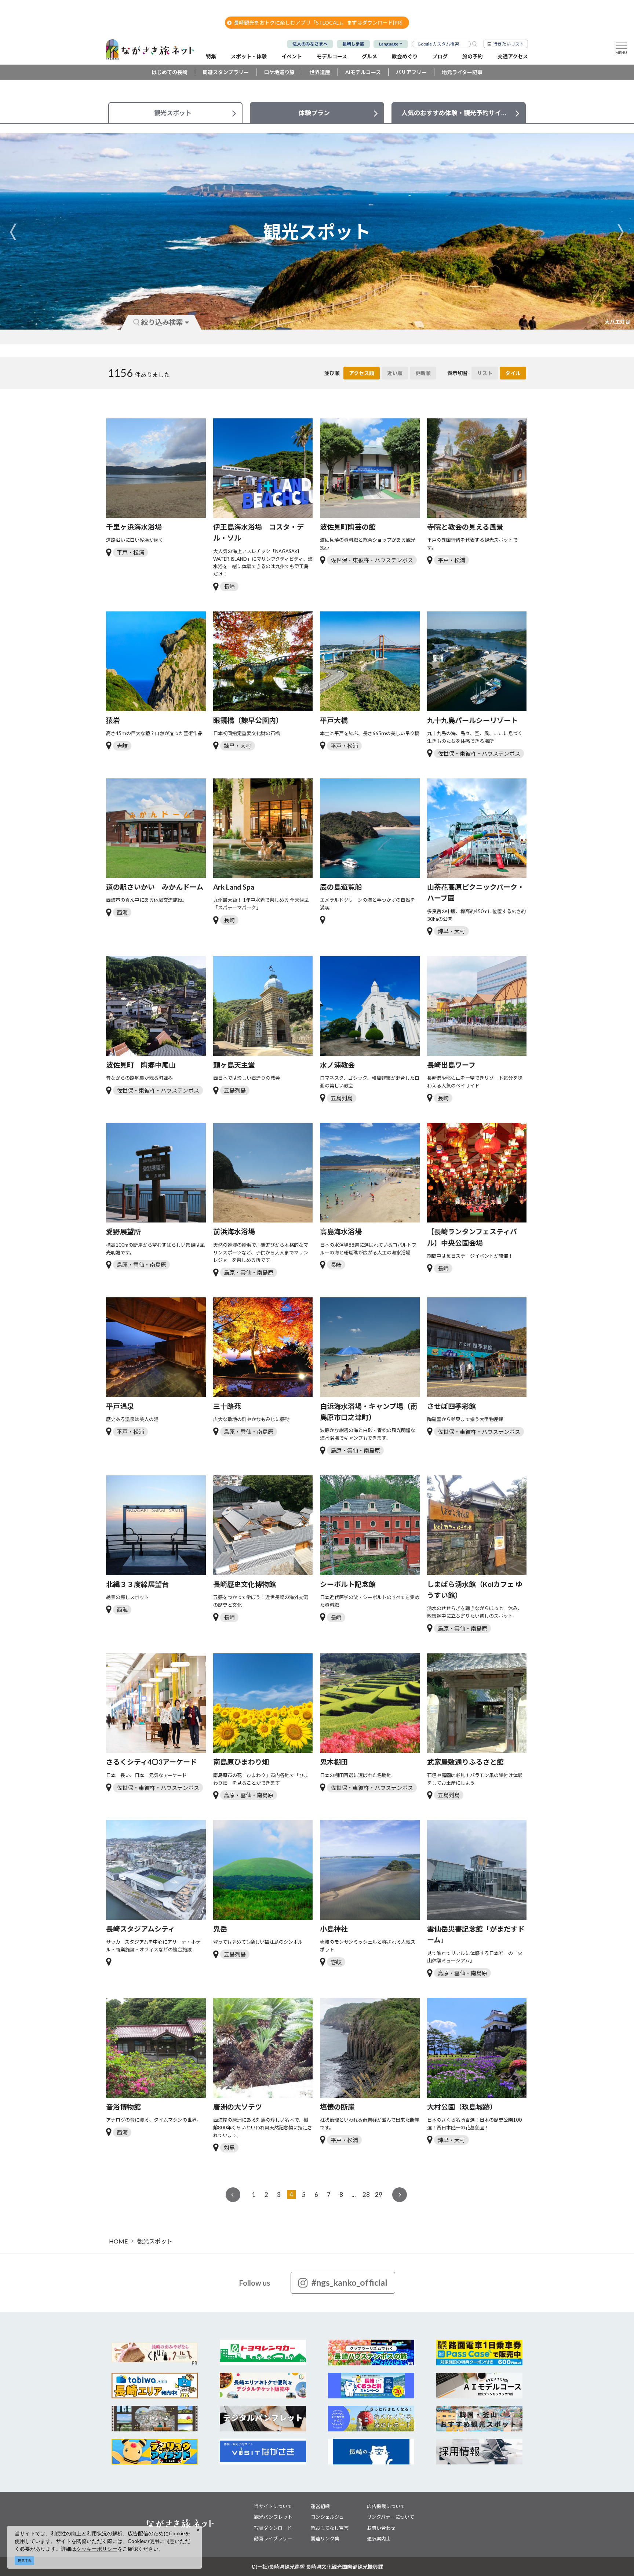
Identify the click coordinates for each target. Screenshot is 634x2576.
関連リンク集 (325, 2539)
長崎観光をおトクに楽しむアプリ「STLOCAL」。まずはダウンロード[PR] (318, 23)
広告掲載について (386, 2506)
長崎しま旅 (353, 44)
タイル (513, 373)
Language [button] (389, 44)
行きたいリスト (509, 44)
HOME (118, 2241)
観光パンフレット (273, 2517)
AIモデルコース (363, 72)
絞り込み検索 (162, 322)
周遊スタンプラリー (226, 72)
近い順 (395, 373)
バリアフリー (411, 72)
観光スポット (155, 2241)
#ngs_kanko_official (349, 2282)
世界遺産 (320, 72)
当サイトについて (273, 2506)
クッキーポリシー (97, 2549)
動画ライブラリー (273, 2539)
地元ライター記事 (462, 72)
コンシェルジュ (327, 2517)
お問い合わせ (381, 2528)
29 (379, 2194)
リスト (485, 373)
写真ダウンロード (273, 2528)
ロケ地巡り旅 (279, 72)
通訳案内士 (379, 2539)
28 (366, 2194)
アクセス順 (362, 373)
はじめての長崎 (170, 72)
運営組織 (320, 2506)
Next (621, 232)
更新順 (423, 373)
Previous (13, 232)
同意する (25, 2560)
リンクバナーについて (391, 2517)
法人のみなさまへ (310, 44)
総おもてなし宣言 (330, 2528)
